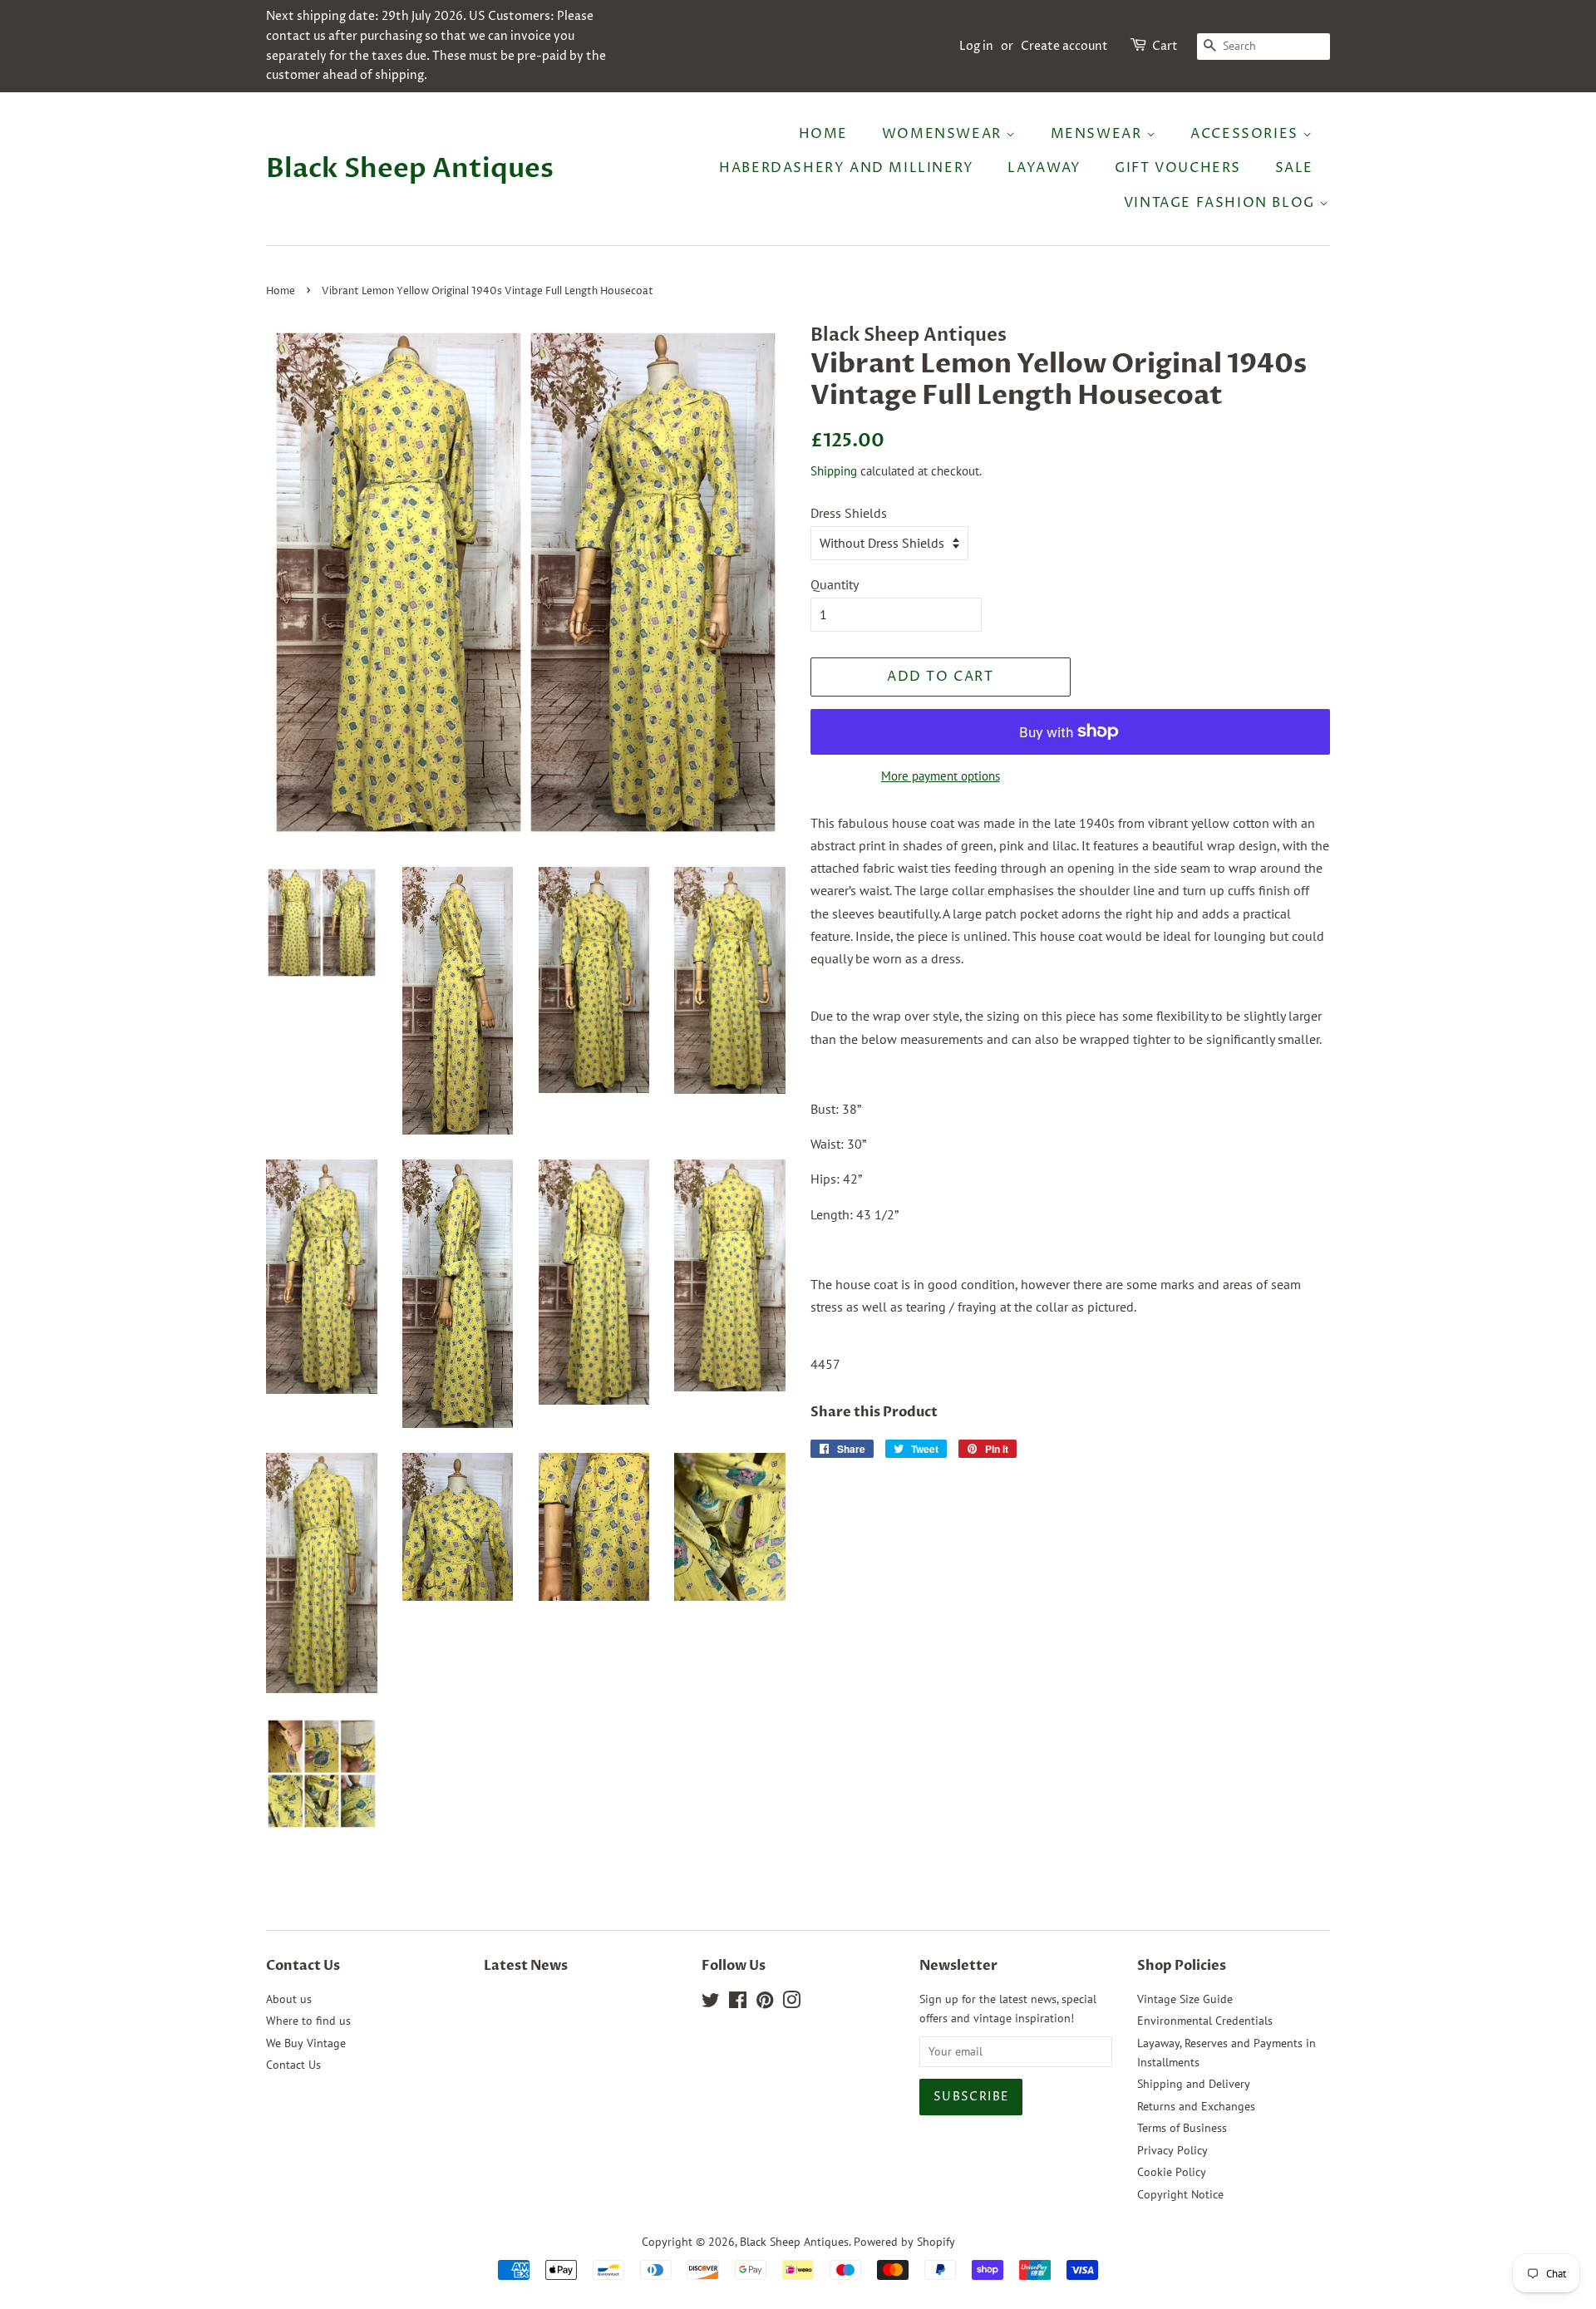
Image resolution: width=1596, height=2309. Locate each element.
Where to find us (308, 2021)
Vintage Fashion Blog (1222, 203)
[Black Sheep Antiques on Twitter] (711, 2003)
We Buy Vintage (306, 2043)
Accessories (1246, 134)
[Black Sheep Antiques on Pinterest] (765, 2003)
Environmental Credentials (1205, 2021)
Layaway (1044, 168)
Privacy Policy (1172, 2150)
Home (823, 134)
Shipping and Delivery (1194, 2084)
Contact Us (293, 2065)
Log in (976, 46)
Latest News (526, 1966)
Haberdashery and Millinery (847, 168)
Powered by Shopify (904, 2242)
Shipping (834, 471)
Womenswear (944, 134)
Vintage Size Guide (1185, 1999)
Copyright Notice (1180, 2194)
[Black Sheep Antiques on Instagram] (791, 2003)
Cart (1165, 46)
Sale (1294, 168)
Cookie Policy (1172, 2172)
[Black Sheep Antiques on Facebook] (738, 2003)
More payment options (941, 776)
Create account (1064, 46)
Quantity (835, 584)
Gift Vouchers (1178, 168)
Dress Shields (849, 513)
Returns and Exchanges (1196, 2106)
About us (289, 1999)
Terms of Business (1182, 2128)
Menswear (1098, 134)
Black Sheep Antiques (410, 169)
